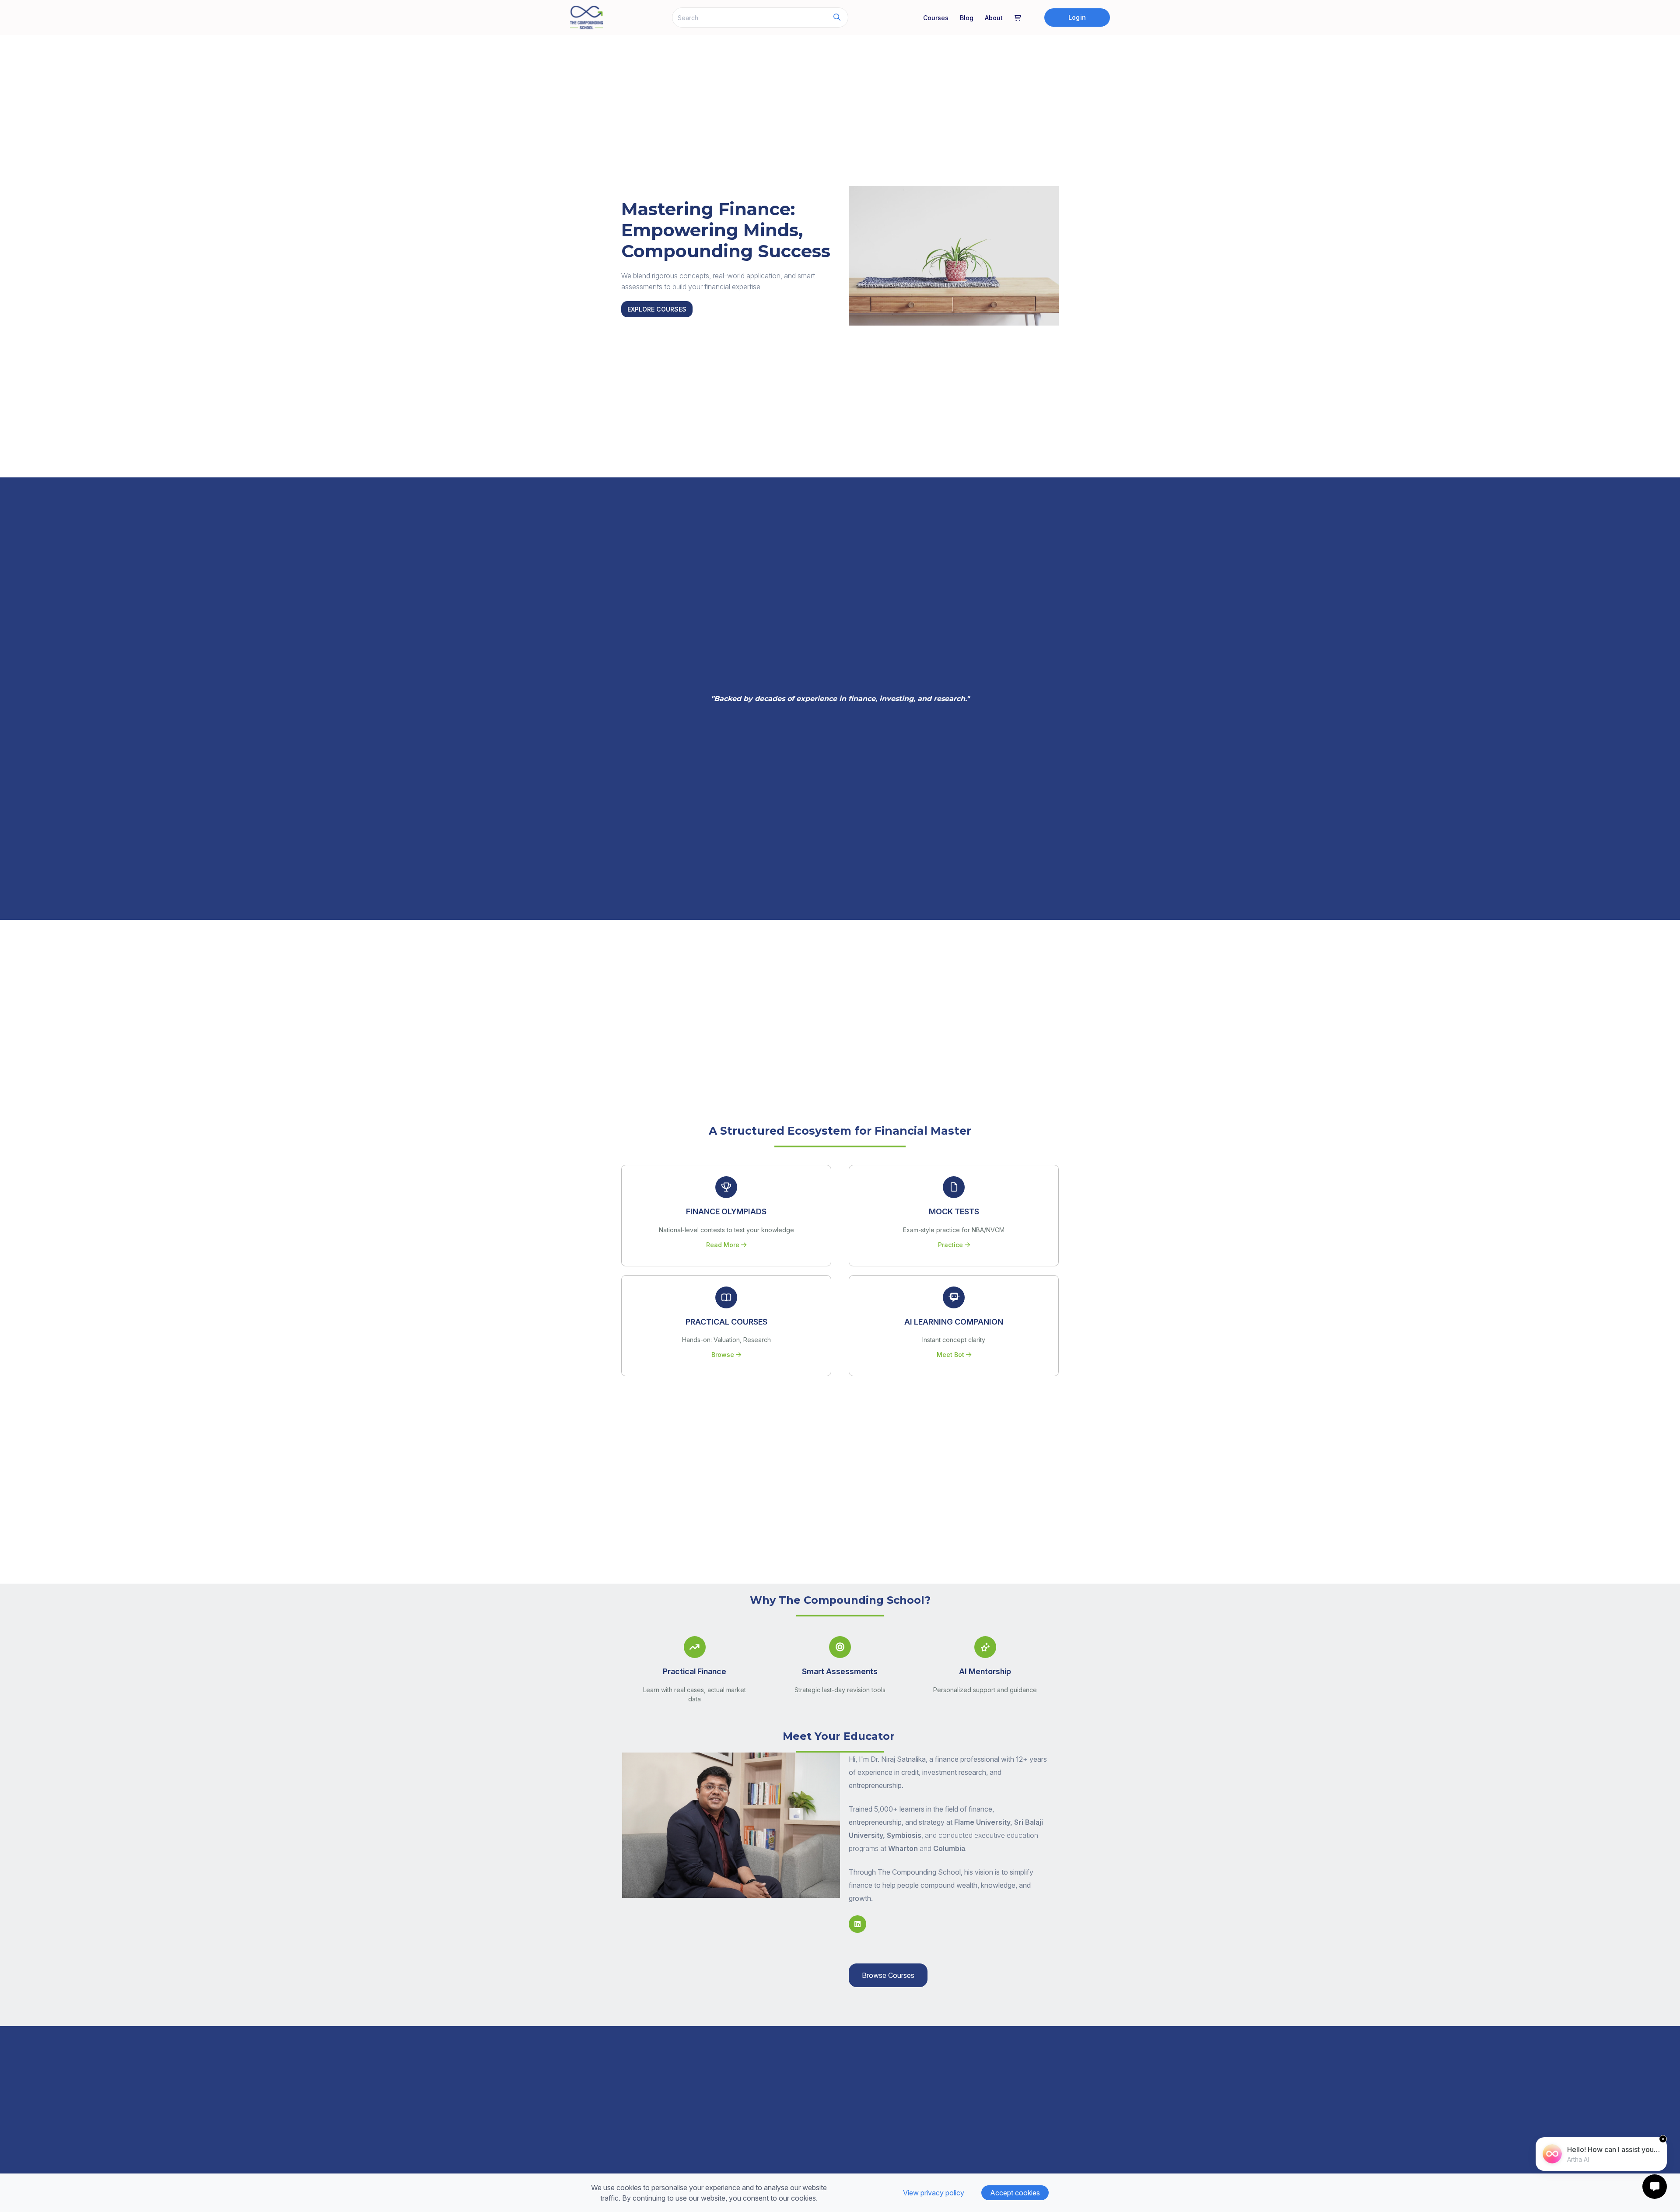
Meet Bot (951, 1355)
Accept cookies (1015, 2193)
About (994, 18)
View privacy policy (934, 2193)
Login (1077, 17)
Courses (936, 18)
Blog (967, 18)
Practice (951, 1245)
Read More (724, 1245)
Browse (724, 1355)
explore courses (657, 309)
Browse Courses (888, 1975)
